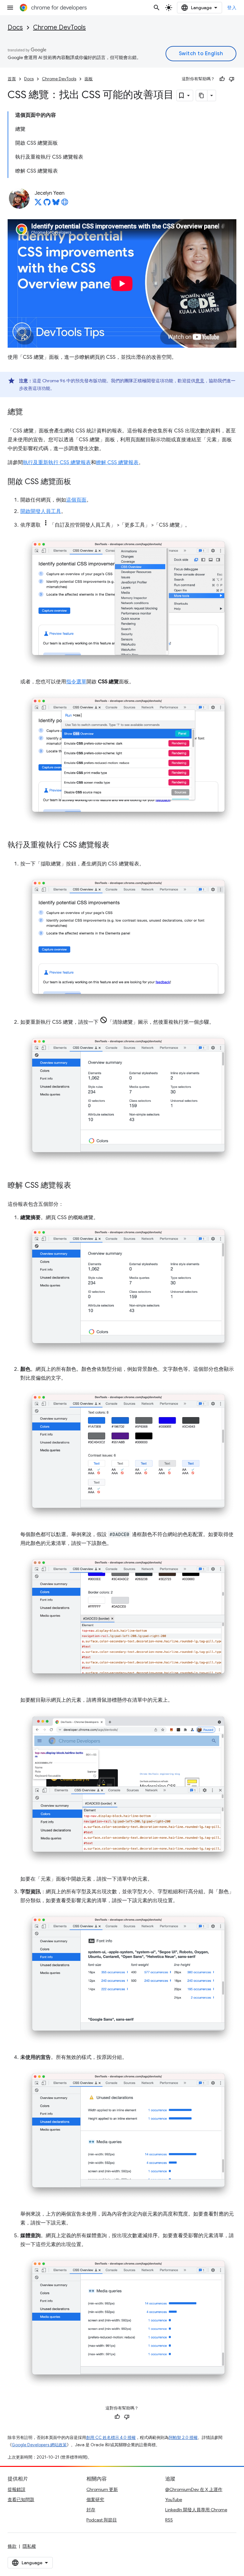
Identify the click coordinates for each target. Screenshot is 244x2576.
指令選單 (76, 682)
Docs (15, 27)
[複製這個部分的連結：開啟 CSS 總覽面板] (78, 482)
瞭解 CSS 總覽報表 (117, 463)
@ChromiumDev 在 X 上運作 (194, 2489)
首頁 (12, 79)
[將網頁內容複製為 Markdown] (202, 95)
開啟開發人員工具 (41, 511)
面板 (89, 79)
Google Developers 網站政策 (39, 2445)
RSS (169, 2520)
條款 (12, 2546)
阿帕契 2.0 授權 (183, 2438)
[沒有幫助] (232, 79)
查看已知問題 (21, 2500)
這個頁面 (76, 500)
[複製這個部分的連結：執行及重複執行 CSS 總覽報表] (116, 845)
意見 (200, 381)
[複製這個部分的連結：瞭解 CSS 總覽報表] (78, 1186)
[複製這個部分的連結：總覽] (29, 412)
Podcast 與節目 (102, 2520)
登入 (232, 8)
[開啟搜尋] (157, 8)
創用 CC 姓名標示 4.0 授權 (111, 2438)
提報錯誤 (17, 2489)
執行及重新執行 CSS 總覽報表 (57, 463)
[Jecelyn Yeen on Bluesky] (56, 204)
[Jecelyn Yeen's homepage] (65, 204)
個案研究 (95, 2500)
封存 (91, 2510)
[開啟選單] (10, 8)
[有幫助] (222, 79)
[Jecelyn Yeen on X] (38, 204)
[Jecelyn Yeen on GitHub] (47, 204)
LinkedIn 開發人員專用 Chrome (196, 2510)
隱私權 (29, 2546)
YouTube (174, 2500)
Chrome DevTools (59, 27)
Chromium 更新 (102, 2489)
